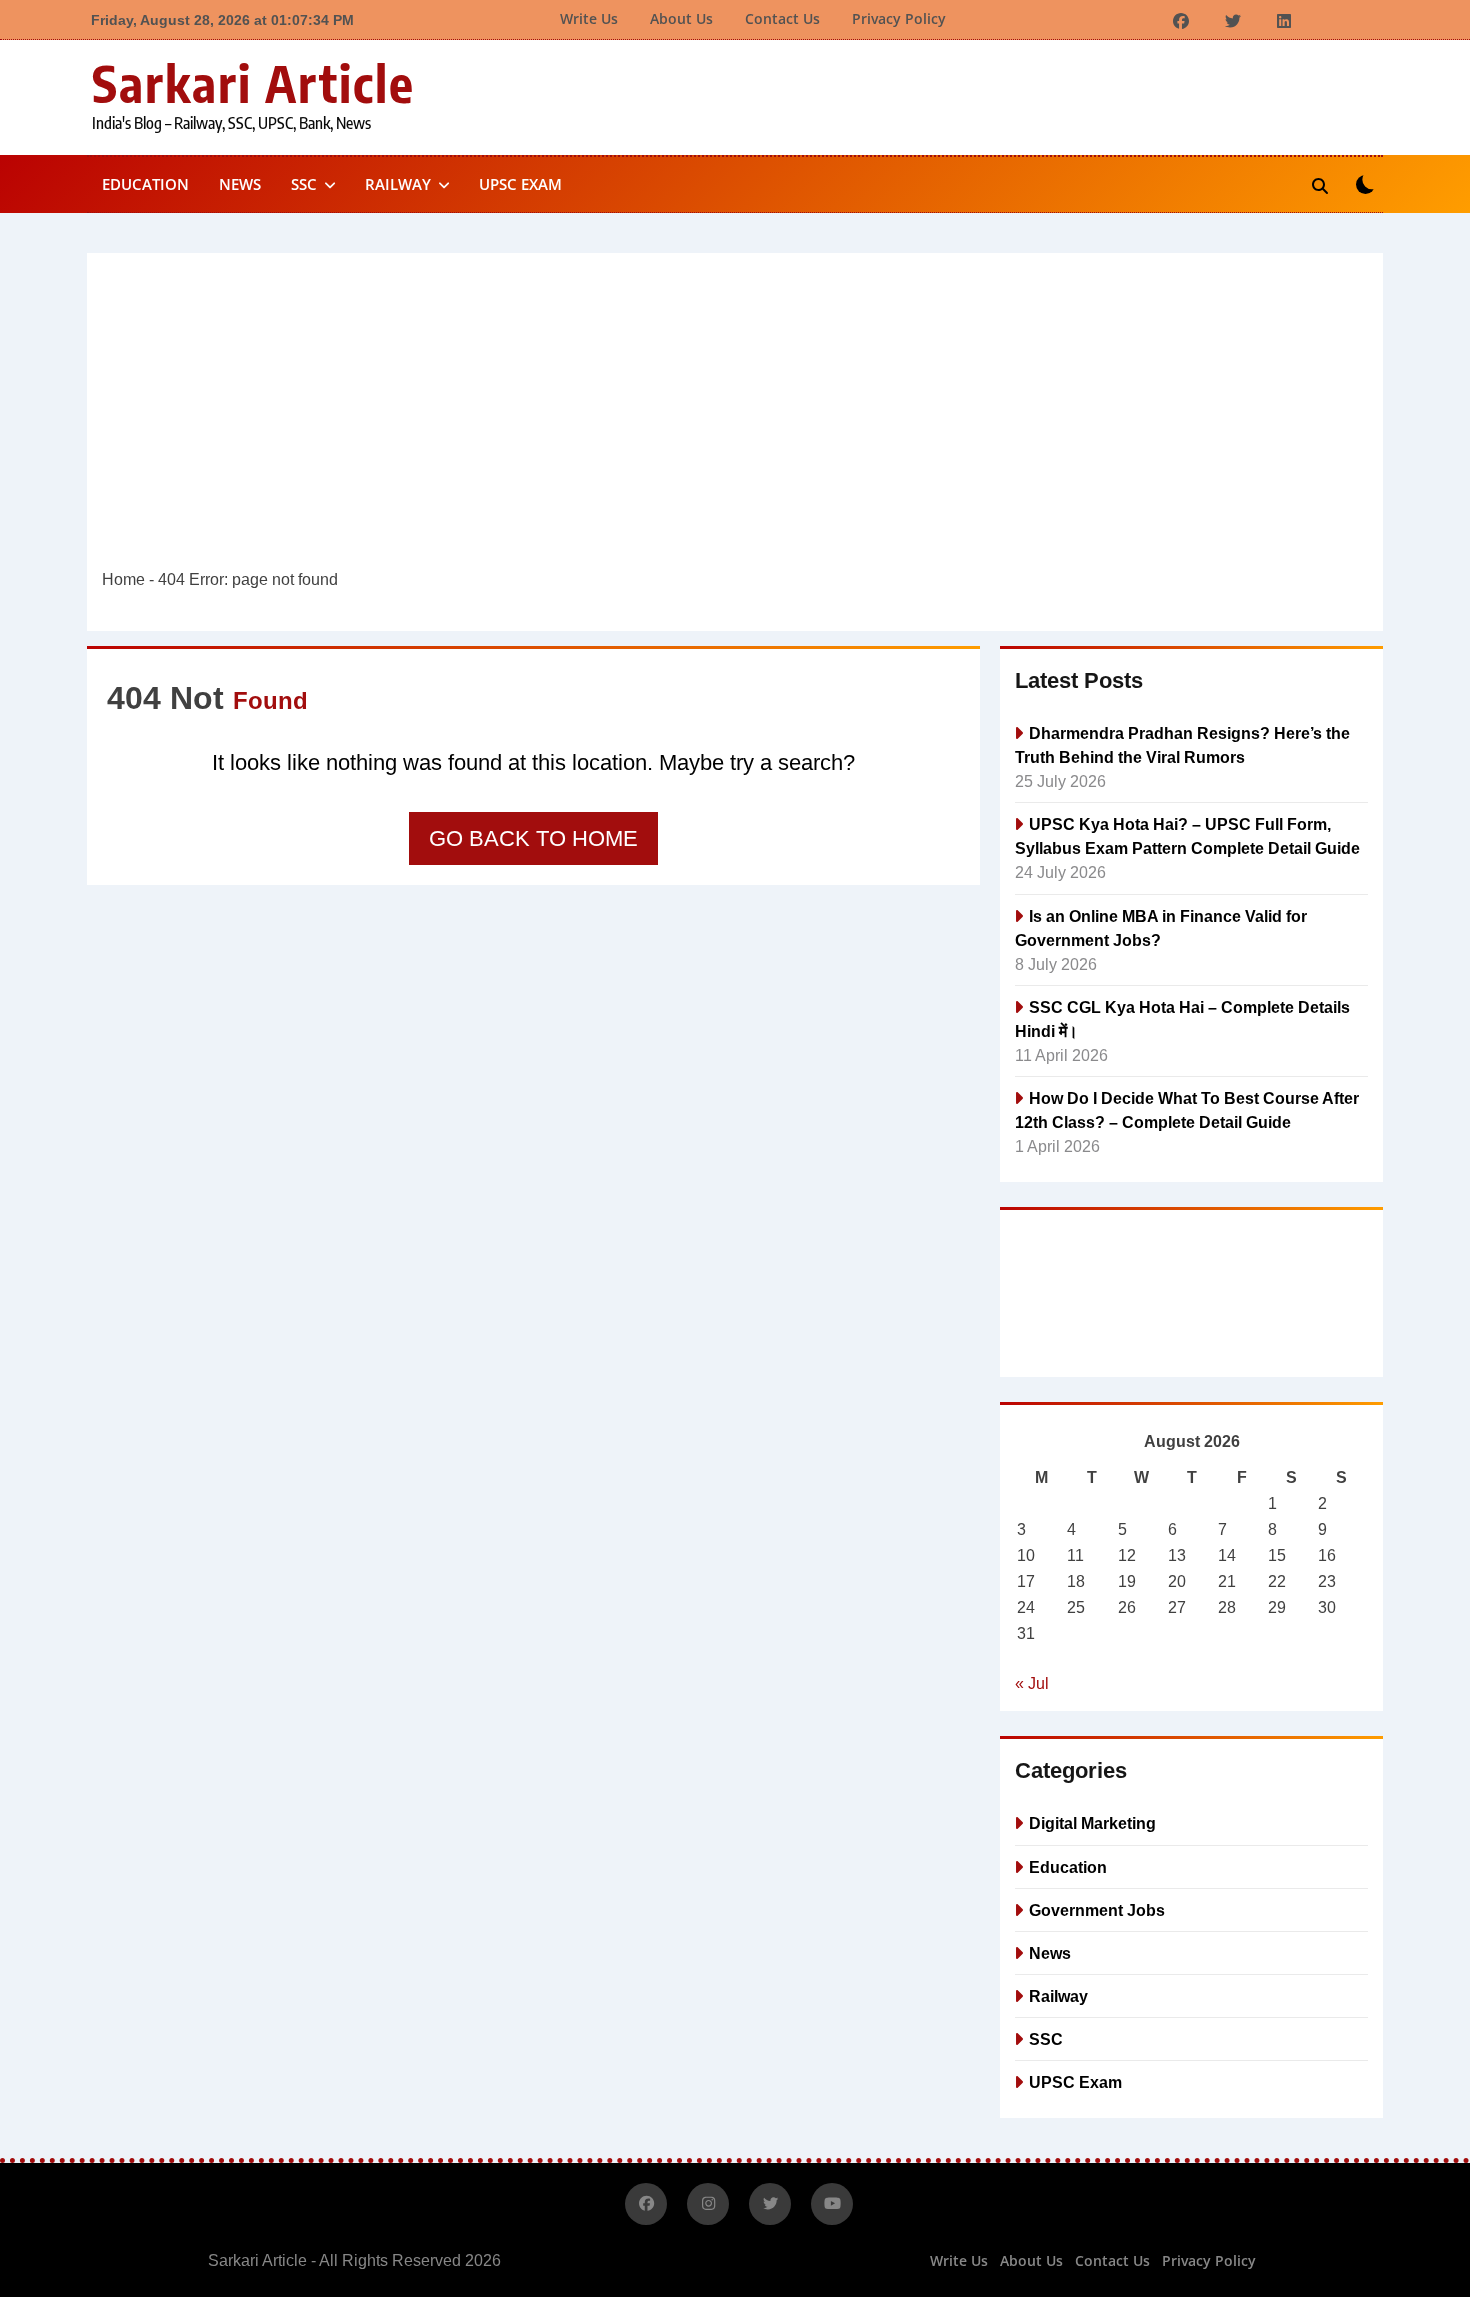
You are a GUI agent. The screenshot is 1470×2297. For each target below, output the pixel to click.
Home (123, 579)
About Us (681, 18)
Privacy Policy (899, 18)
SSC (304, 184)
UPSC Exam (520, 184)
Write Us (589, 18)
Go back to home (533, 838)
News (240, 184)
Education (145, 184)
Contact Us (782, 18)
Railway (398, 184)
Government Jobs (1097, 1910)
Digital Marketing (1092, 1823)
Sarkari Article (253, 82)
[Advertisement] (735, 418)
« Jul (1032, 1683)
